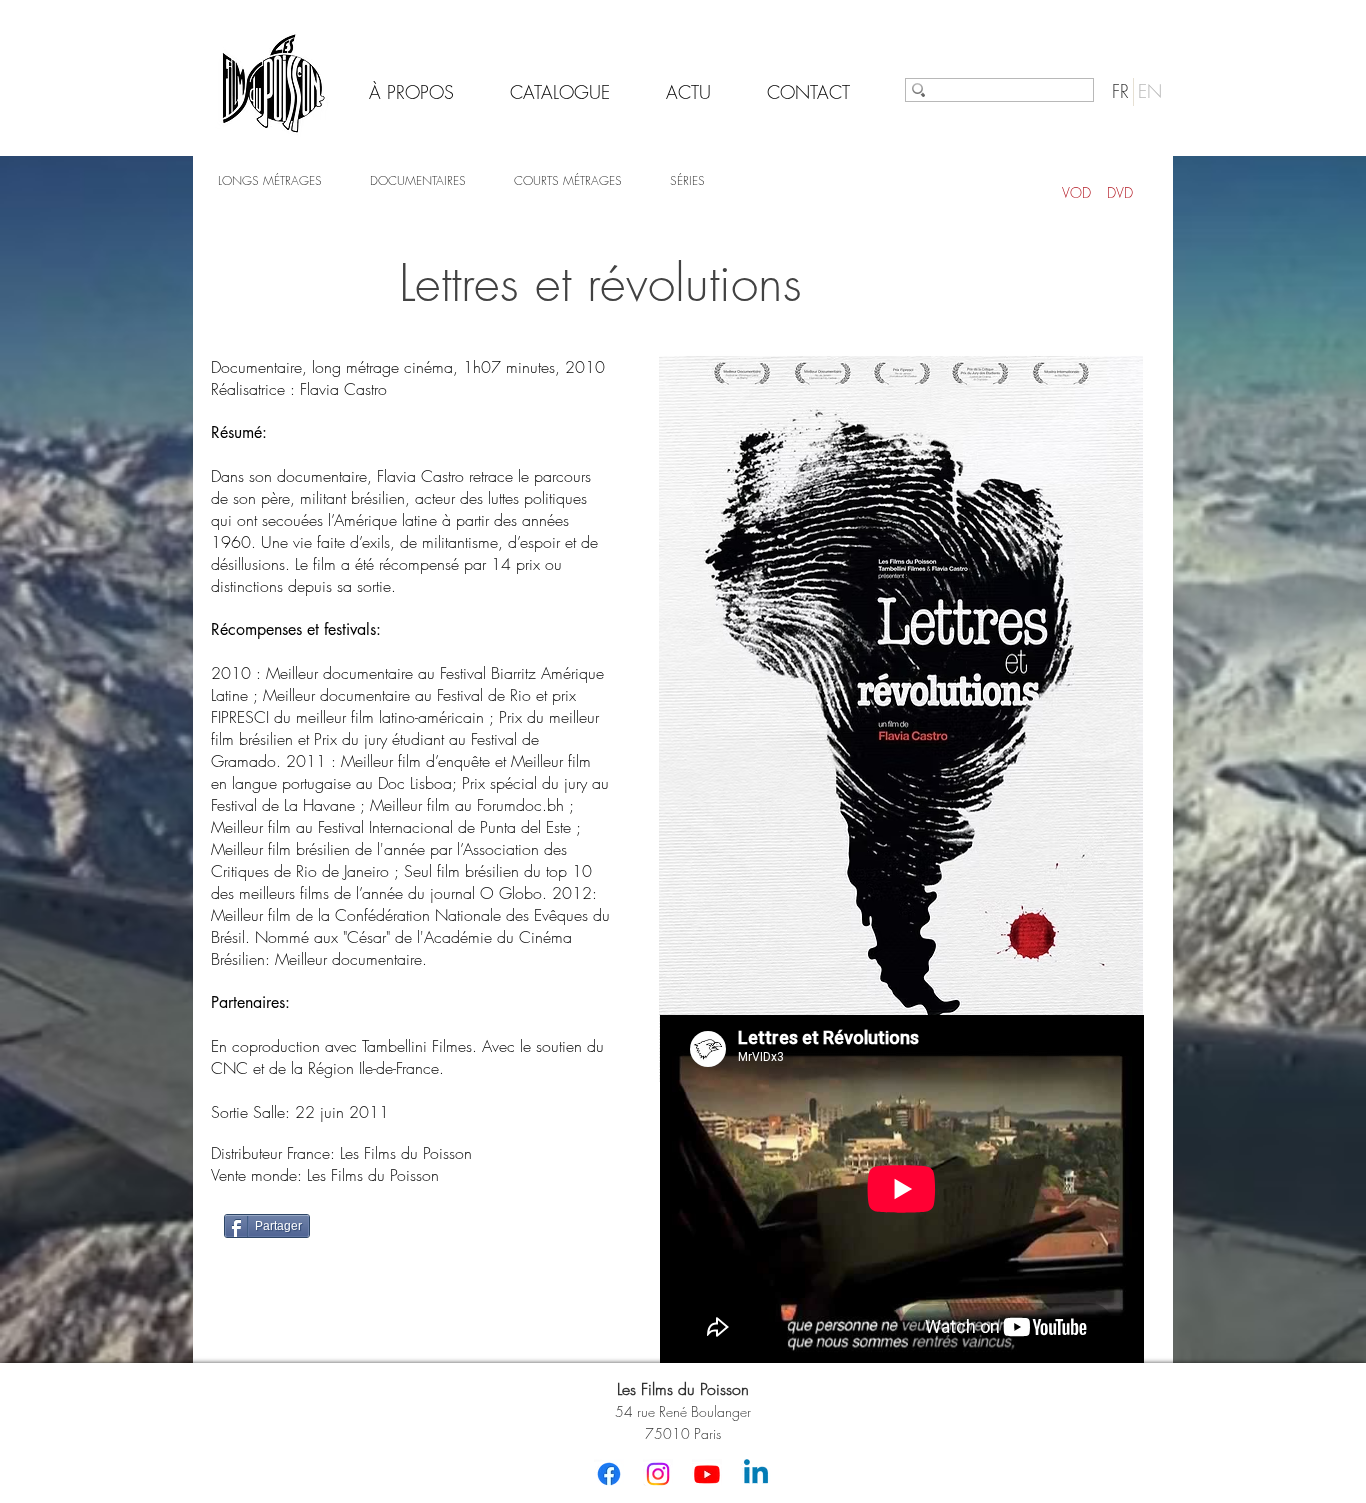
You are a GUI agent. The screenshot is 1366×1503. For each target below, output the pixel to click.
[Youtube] (707, 1474)
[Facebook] (609, 1474)
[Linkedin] (756, 1474)
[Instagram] (658, 1474)
